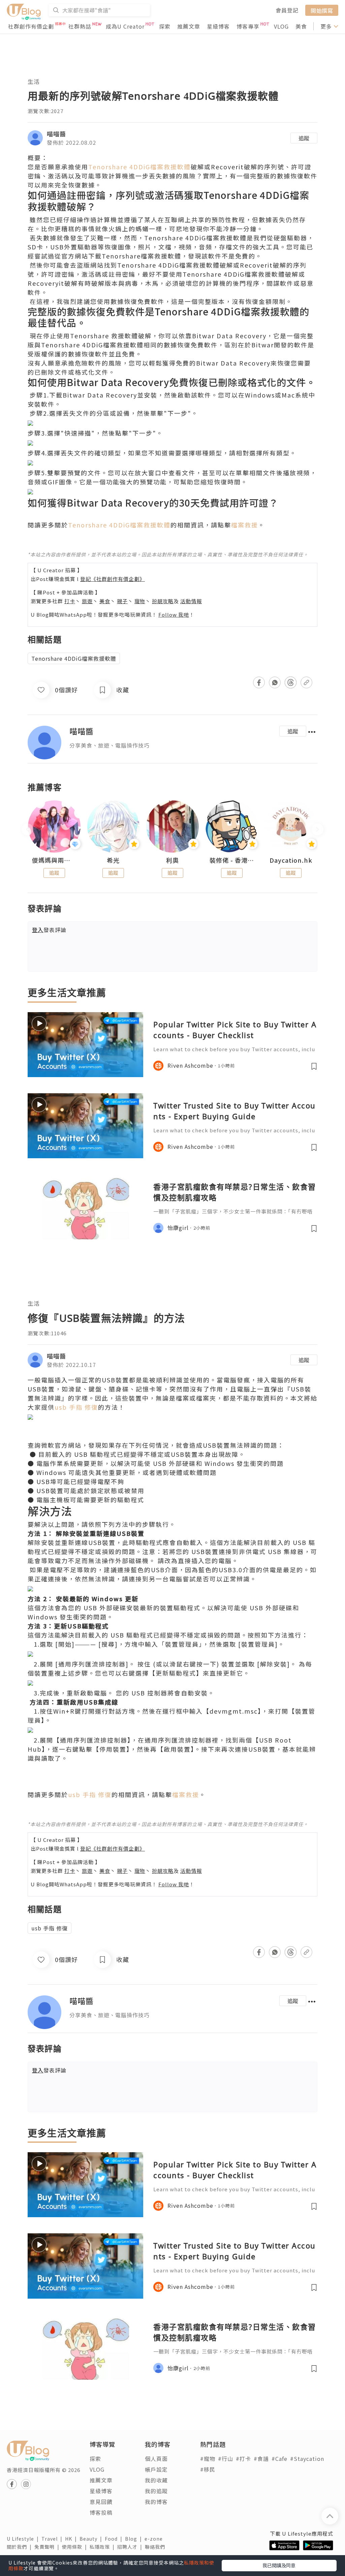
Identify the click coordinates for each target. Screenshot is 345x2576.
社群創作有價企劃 (31, 26)
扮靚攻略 (163, 601)
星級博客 (218, 26)
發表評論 (49, 930)
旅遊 (87, 601)
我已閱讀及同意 (279, 2565)
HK (72, 2539)
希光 (113, 860)
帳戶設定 (156, 2469)
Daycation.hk (291, 860)
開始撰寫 (322, 10)
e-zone (155, 2539)
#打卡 (243, 2459)
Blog (135, 2539)
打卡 (70, 601)
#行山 (226, 2459)
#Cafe (279, 2459)
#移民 (208, 2469)
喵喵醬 (56, 134)
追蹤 (304, 138)
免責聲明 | (48, 2547)
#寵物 (208, 2459)
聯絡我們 (156, 2547)
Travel (53, 2539)
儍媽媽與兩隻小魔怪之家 (54, 860)
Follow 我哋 (174, 614)
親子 (122, 601)
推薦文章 (189, 26)
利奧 (172, 860)
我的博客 (156, 2502)
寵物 (140, 601)
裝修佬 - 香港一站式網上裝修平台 (232, 860)
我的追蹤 (156, 2491)
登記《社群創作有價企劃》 (113, 579)
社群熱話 (80, 26)
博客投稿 (101, 2512)
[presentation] (27, 829)
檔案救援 (245, 525)
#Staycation (307, 2459)
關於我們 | (21, 2547)
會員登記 (287, 10)
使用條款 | (76, 2547)
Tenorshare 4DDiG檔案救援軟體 (139, 167)
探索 (165, 26)
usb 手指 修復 (76, 1407)
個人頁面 (156, 2459)
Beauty (92, 2539)
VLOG (281, 26)
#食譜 (261, 2459)
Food (115, 2539)
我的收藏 (156, 2480)
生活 (34, 81)
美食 (301, 26)
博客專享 (248, 26)
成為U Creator (125, 26)
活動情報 (191, 601)
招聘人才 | (131, 2547)
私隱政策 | (103, 2547)
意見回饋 (101, 2502)
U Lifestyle (24, 2539)
